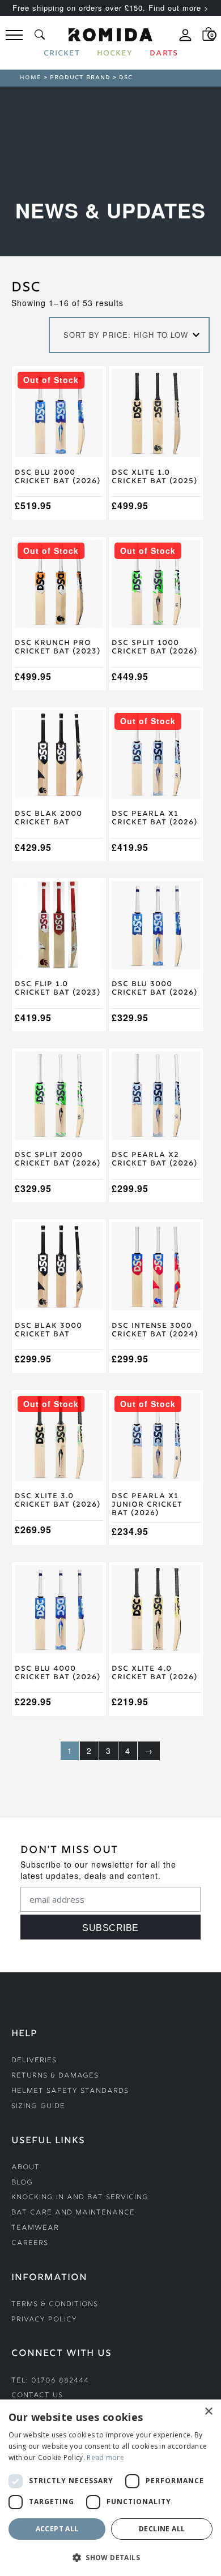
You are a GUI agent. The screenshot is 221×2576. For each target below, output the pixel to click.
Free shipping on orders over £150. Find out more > (111, 8)
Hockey (115, 54)
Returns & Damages (55, 2076)
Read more (105, 2457)
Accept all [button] (57, 2529)
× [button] (208, 2412)
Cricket (62, 54)
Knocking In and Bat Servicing (80, 2198)
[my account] (185, 40)
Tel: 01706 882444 (50, 2381)
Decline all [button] (162, 2529)
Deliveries (34, 2061)
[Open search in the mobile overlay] (40, 35)
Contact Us (37, 2396)
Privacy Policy (44, 2320)
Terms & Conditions (55, 2305)
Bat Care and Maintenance (73, 2213)
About (25, 2168)
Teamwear (35, 2228)
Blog (22, 2183)
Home (31, 78)
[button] (110, 2557)
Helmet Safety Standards (70, 2091)
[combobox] (129, 335)
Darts (164, 54)
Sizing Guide (38, 2107)
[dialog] (110, 2488)
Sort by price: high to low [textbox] (126, 335)
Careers (30, 2244)
